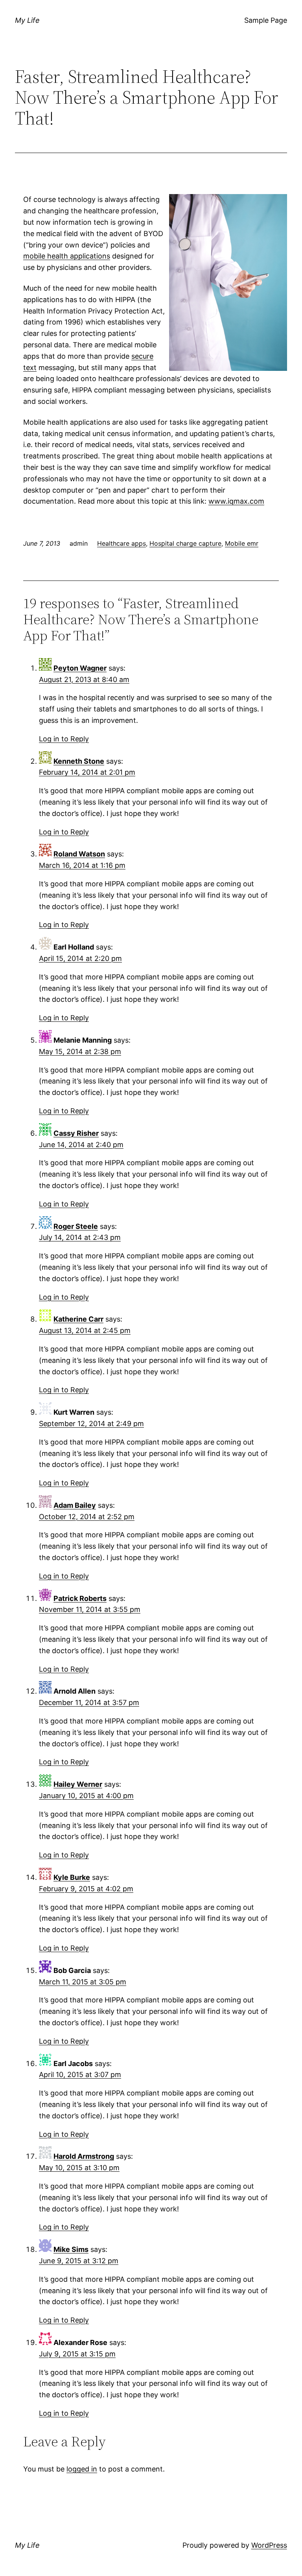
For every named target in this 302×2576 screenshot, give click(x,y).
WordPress (269, 2545)
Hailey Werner (78, 1784)
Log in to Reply (64, 739)
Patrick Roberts (80, 1598)
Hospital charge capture (185, 543)
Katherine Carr (78, 1319)
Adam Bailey (75, 1505)
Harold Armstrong (84, 2156)
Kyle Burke (72, 1877)
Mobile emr (242, 543)
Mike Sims (71, 2249)
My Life (27, 20)
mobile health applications (67, 256)
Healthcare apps (122, 543)
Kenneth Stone (79, 761)
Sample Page (266, 20)
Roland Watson (79, 854)
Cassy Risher (76, 1133)
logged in (82, 2469)
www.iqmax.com (236, 501)
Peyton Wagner (80, 668)
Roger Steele (76, 1226)
